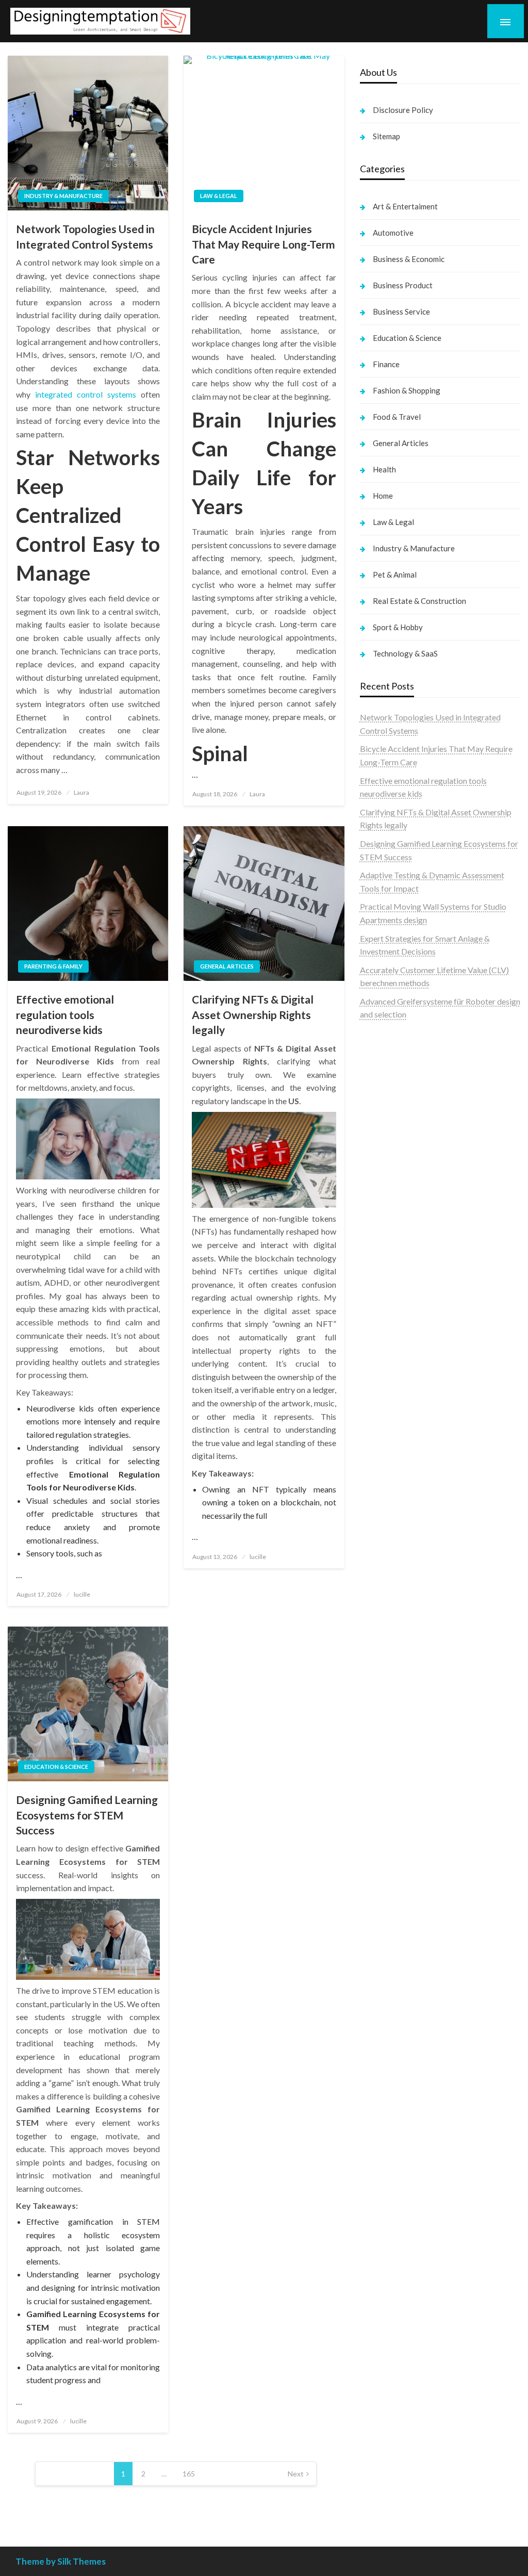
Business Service (401, 311)
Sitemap (386, 136)
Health (384, 469)
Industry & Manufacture (63, 196)
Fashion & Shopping (407, 390)
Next (296, 2474)
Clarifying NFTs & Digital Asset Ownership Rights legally (253, 1014)
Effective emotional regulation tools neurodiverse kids (65, 1014)
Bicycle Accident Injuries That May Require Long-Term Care (263, 244)
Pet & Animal (395, 575)
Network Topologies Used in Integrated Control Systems (85, 236)
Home (383, 496)
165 (189, 2474)
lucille (82, 1594)
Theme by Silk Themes (61, 2561)
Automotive (393, 233)
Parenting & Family (53, 966)
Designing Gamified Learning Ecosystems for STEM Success (87, 1815)
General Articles (227, 966)
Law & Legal (219, 196)
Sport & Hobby (398, 627)
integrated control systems (86, 394)
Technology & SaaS (405, 653)
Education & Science (56, 1767)
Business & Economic (409, 259)
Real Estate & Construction (419, 601)
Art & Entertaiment (405, 206)
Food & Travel (397, 417)
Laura (81, 792)
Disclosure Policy (403, 110)
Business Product (403, 285)
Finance (386, 364)
